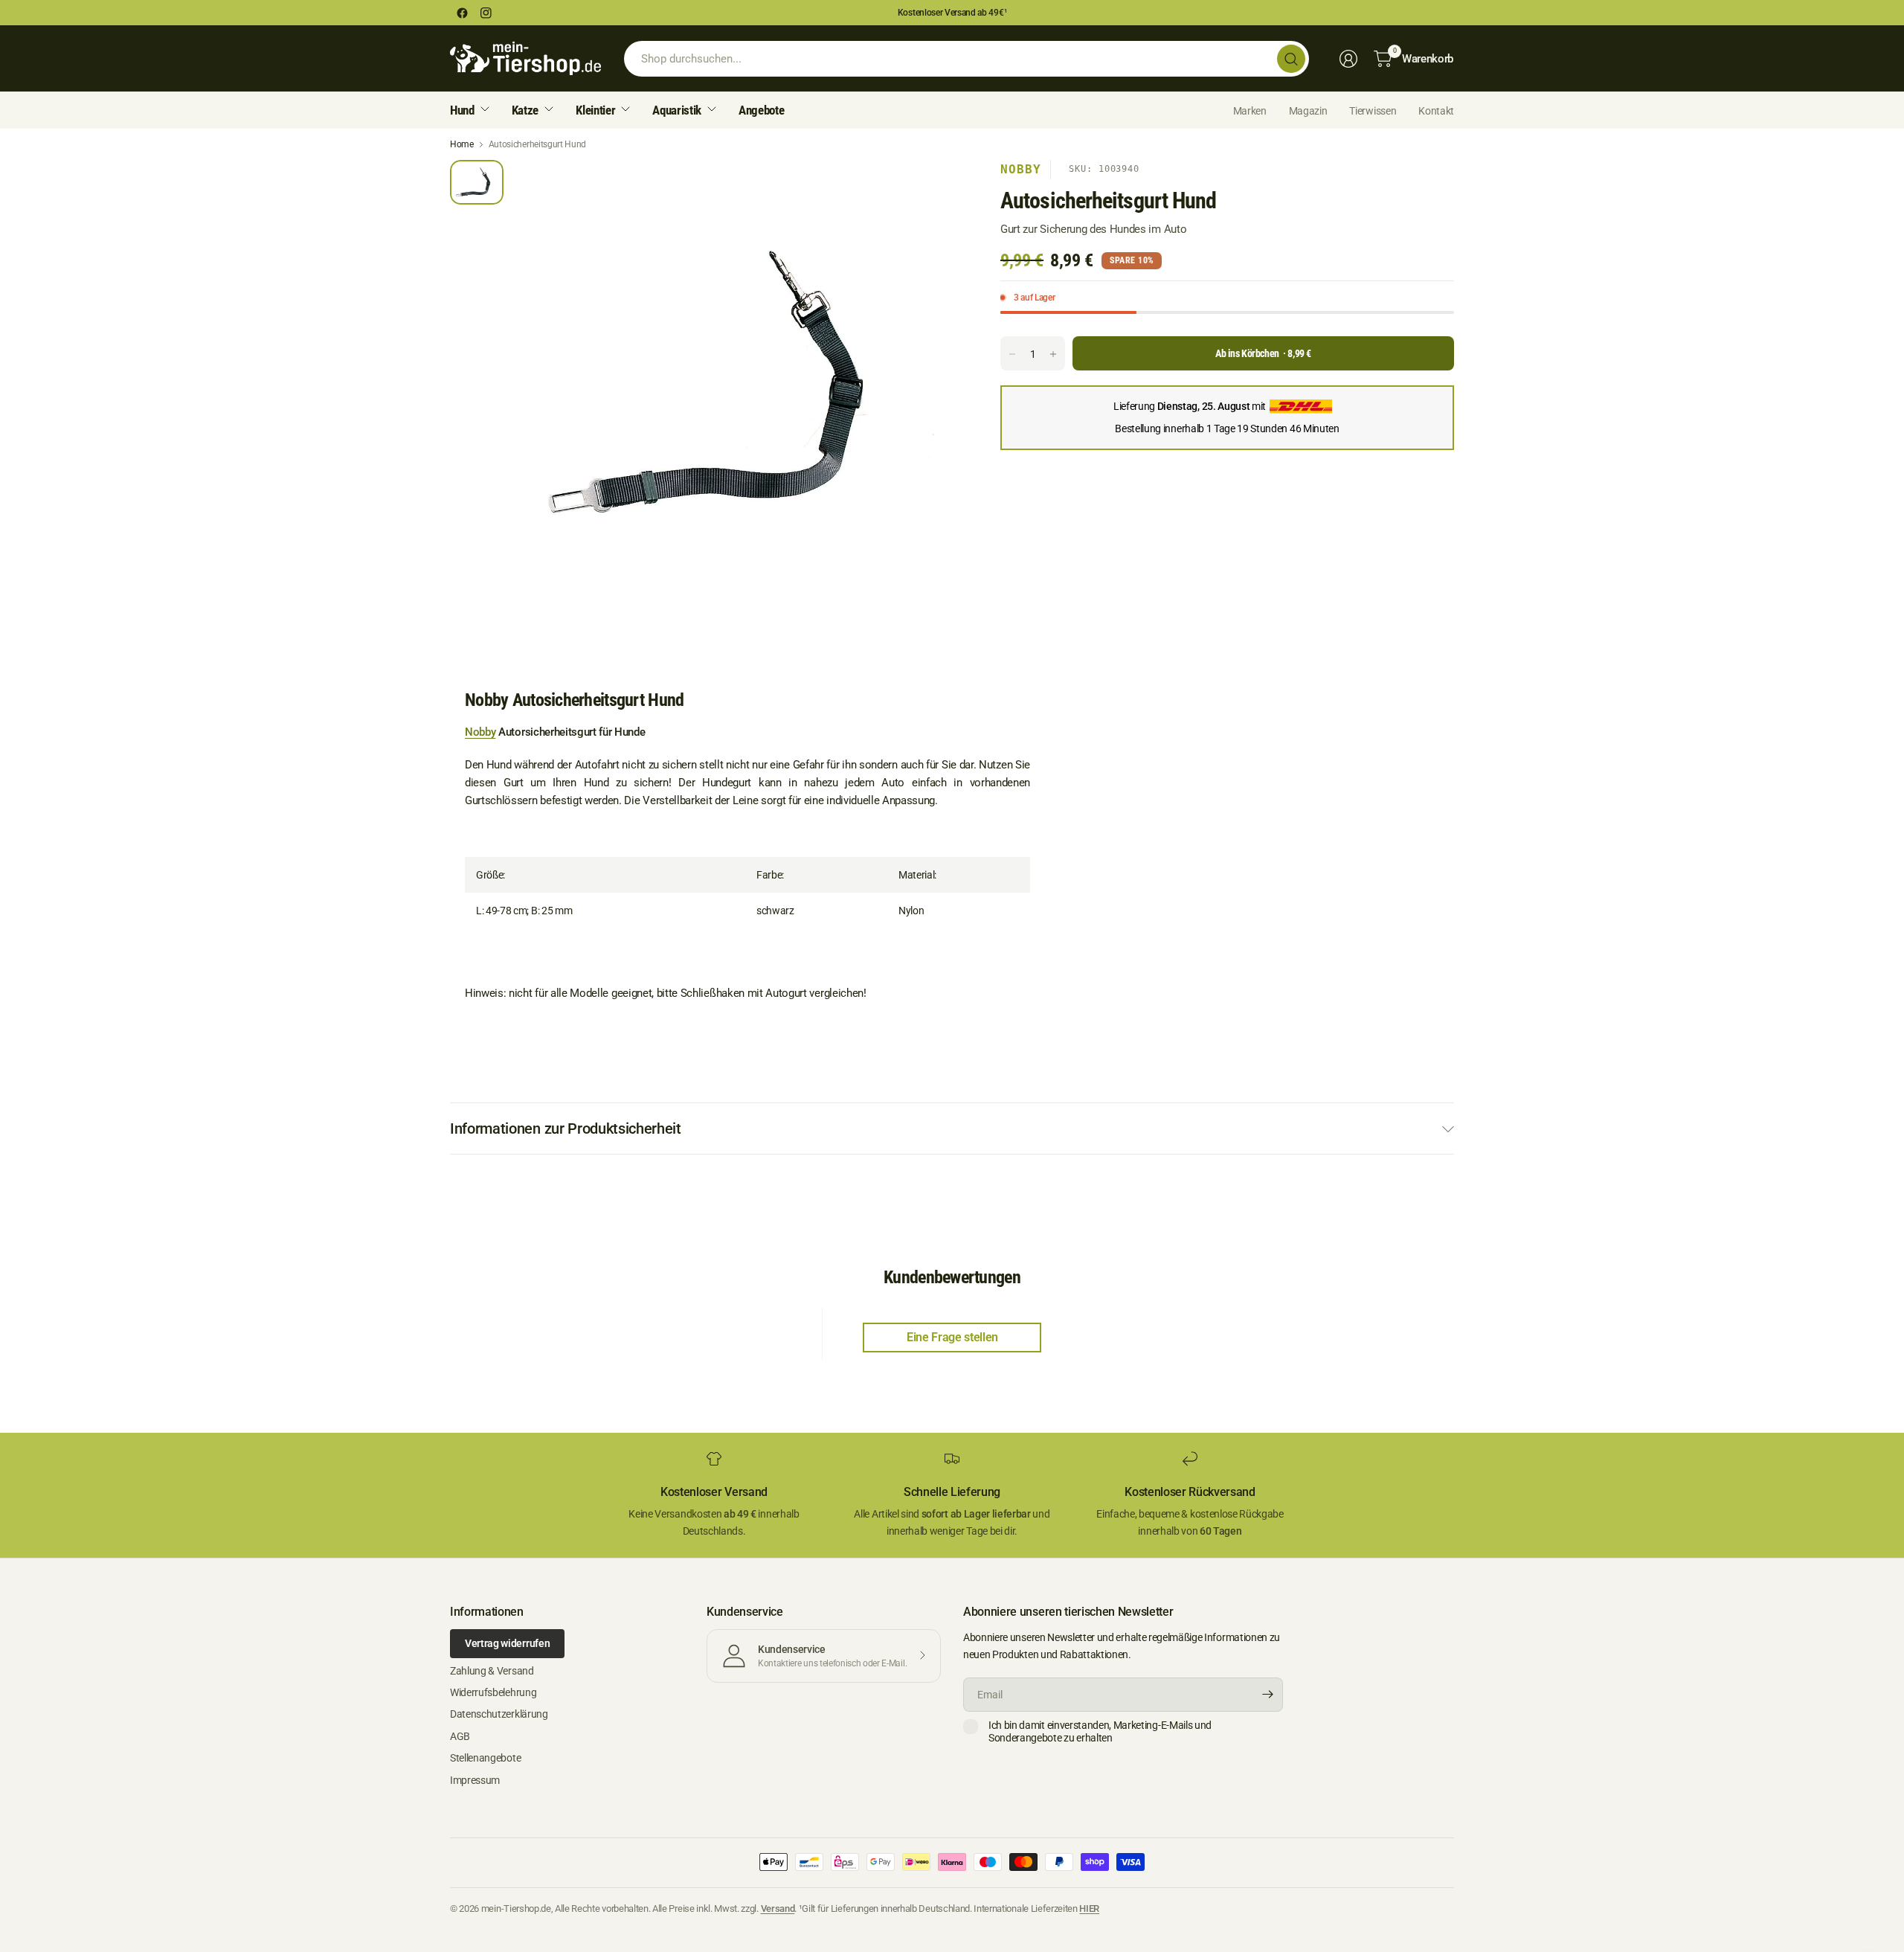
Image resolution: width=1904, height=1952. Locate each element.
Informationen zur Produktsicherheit (566, 1128)
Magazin (1308, 111)
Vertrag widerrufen (507, 1643)
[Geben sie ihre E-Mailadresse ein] (1268, 1695)
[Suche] (1291, 59)
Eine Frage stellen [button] (952, 1337)
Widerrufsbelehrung (493, 1692)
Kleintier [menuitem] (595, 110)
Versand (778, 1908)
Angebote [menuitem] (761, 110)
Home (462, 144)
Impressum (475, 1780)
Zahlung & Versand (492, 1671)
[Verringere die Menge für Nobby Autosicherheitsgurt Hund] (1012, 354)
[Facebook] (462, 13)
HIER (1089, 1908)
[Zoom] (935, 188)
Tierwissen (1373, 111)
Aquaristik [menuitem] (677, 110)
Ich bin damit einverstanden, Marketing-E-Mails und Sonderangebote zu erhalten (1100, 1732)
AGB (460, 1736)
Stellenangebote (485, 1758)
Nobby (1021, 169)
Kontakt (1436, 111)
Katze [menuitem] (525, 110)
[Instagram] (486, 13)
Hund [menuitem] (462, 110)
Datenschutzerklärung (499, 1714)
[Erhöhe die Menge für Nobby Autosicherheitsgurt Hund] (1053, 354)
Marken (1250, 111)
